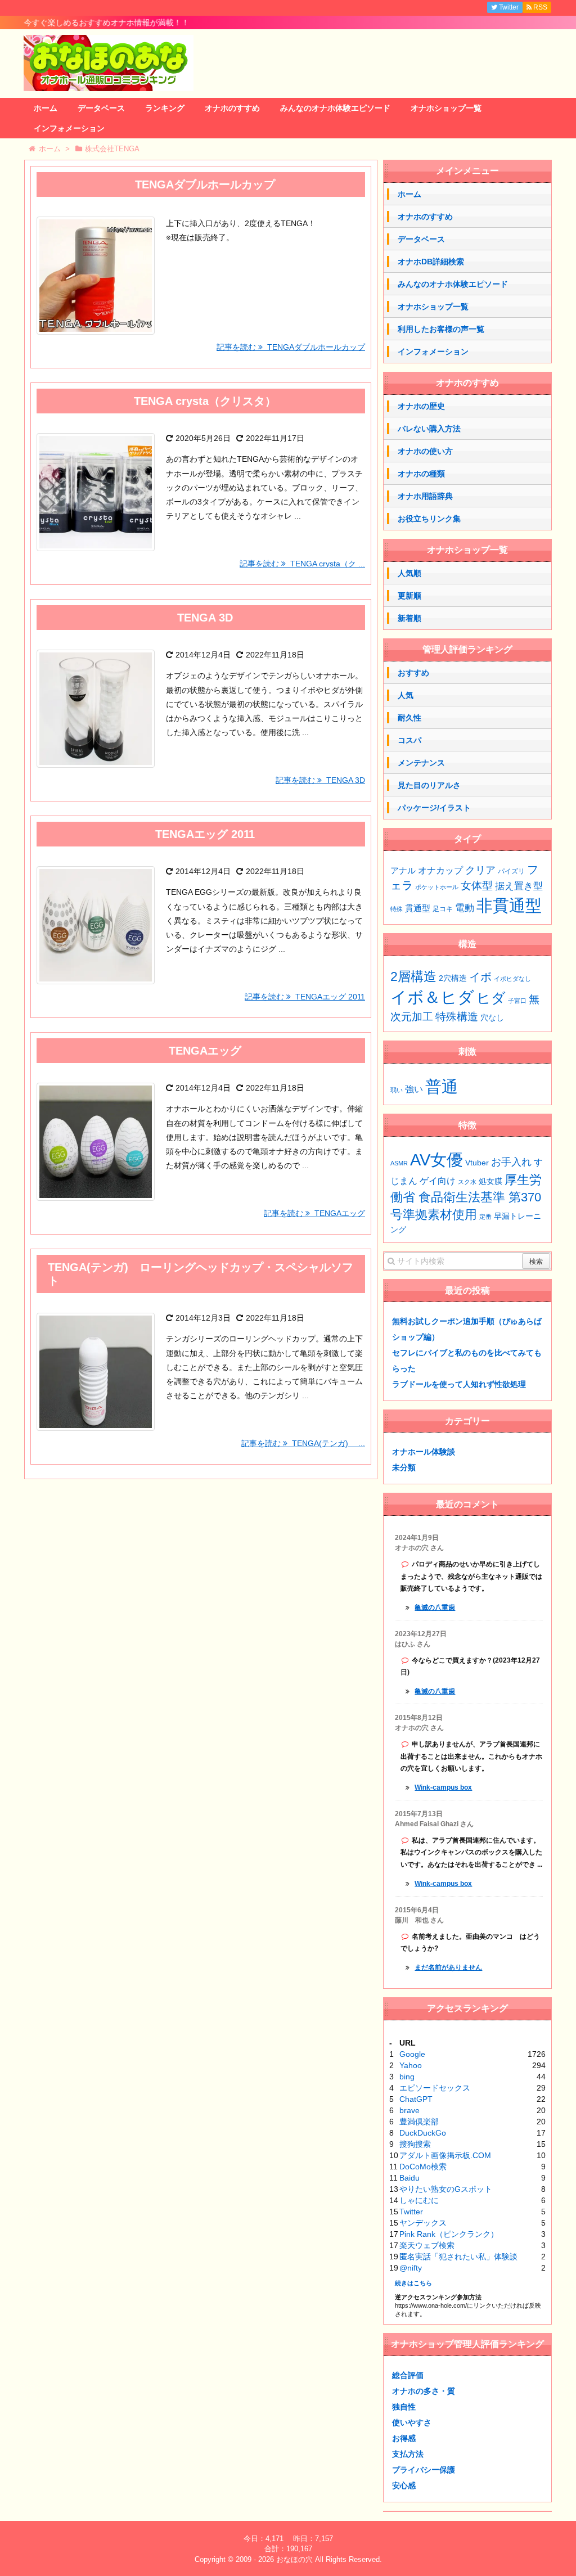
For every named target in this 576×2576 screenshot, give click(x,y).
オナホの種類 (421, 474)
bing (407, 2077)
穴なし (492, 1018)
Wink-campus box (443, 1787)
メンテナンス (421, 763)
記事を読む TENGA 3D (320, 780)
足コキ (443, 909)
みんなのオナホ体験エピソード (335, 108)
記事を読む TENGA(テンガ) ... (303, 1443)
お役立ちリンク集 (429, 519)
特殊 (397, 909)
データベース (101, 108)
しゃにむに (419, 2200)
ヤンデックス (423, 2223)
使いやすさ (412, 2422)
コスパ (409, 740)
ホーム (46, 108)
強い (414, 1089)
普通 (442, 1086)
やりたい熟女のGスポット (446, 2189)
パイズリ (511, 871)
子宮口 (517, 1001)
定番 (485, 1217)
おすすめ (413, 673)
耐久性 (409, 718)
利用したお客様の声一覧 (441, 329)
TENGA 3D (205, 618)
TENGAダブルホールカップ (205, 184)
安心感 (404, 2485)
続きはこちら (413, 2283)
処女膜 (490, 1181)
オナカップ (440, 870)
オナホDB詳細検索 (431, 262)
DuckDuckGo (423, 2133)
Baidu (409, 2178)
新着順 (409, 618)
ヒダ (491, 998)
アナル (403, 871)
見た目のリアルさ (429, 785)
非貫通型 (509, 905)
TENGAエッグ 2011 (205, 834)
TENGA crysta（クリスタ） (205, 401)
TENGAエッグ (205, 1051)
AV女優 (436, 1159)
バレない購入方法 (429, 429)
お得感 (404, 2438)
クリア (480, 870)
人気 (406, 695)
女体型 (477, 885)
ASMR (399, 1163)
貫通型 (418, 908)
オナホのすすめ (232, 108)
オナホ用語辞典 (425, 496)
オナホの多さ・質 (424, 2391)
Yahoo (411, 2065)
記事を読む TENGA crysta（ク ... (302, 564)
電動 (465, 908)
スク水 (467, 1182)
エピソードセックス (435, 2088)
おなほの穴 (294, 2559)
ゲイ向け (438, 1181)
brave (409, 2110)
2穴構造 (453, 978)
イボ (480, 977)
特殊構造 (457, 1017)
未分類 (404, 1467)
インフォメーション (69, 128)
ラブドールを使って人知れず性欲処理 (459, 1384)
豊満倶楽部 (419, 2122)
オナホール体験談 (424, 1452)
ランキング (165, 108)
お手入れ (511, 1162)
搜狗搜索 (415, 2144)
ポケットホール (437, 887)
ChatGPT (416, 2099)
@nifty (411, 2268)
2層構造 (413, 976)
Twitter (411, 2212)
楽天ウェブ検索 (427, 2245)
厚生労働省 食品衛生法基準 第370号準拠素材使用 (466, 1197)
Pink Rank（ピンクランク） (449, 2234)
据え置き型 (519, 886)
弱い (397, 1090)
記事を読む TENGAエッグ (314, 1213)
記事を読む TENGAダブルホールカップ (291, 347)
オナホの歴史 (421, 406)
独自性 (404, 2407)
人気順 (409, 573)
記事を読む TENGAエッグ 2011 (305, 997)
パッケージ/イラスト (434, 808)
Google (412, 2054)
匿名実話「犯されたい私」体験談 (458, 2257)
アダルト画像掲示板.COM (445, 2155)
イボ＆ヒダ (432, 997)
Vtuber (477, 1163)
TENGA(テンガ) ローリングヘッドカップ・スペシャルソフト (201, 1274)
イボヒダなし (512, 979)
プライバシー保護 (424, 2470)
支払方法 (408, 2454)
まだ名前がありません (448, 1967)
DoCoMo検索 (423, 2167)
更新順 (409, 596)
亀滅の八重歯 (435, 1607)
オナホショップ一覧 (446, 108)
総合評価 (408, 2375)
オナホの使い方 (425, 451)
